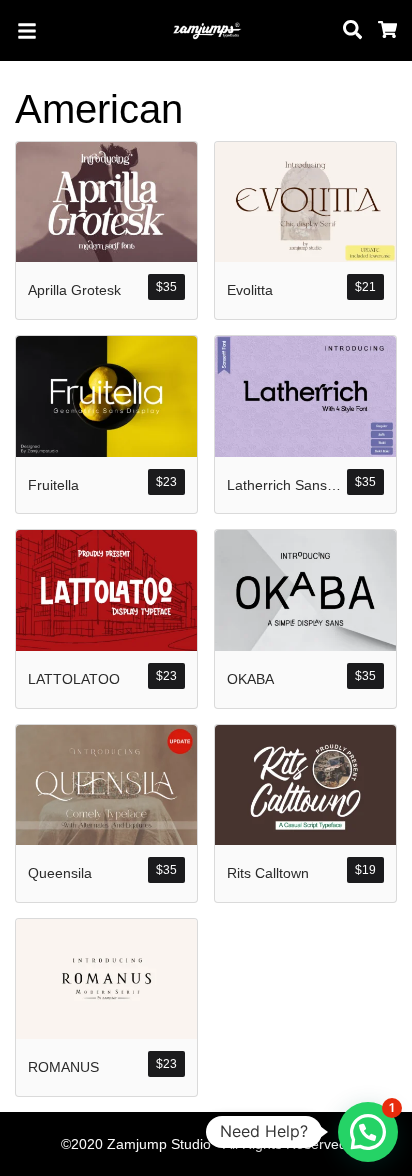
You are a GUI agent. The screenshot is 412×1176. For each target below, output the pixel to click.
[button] (368, 1132)
